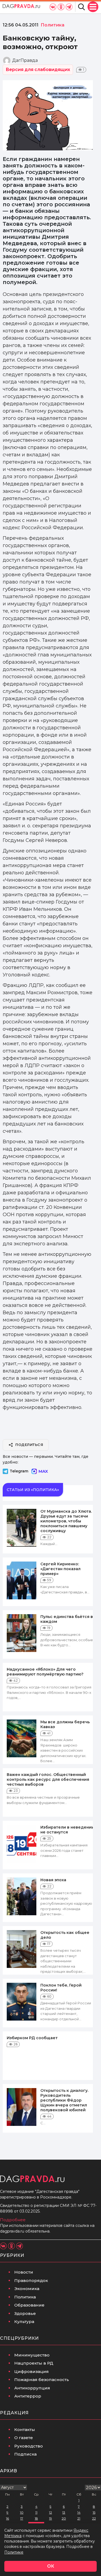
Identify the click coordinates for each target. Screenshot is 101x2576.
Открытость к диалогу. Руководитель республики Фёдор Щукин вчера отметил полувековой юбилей (64, 2100)
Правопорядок (31, 2280)
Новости (24, 2272)
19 (50, 2518)
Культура (24, 2322)
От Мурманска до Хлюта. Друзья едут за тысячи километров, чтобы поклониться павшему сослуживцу (66, 1521)
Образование (29, 2305)
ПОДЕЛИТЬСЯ (29, 1445)
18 (36, 2518)
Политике (14, 2552)
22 (94, 2518)
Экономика (27, 2289)
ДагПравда (25, 60)
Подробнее (13, 2220)
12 (50, 2512)
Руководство (29, 2446)
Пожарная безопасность (42, 2380)
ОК (51, 2566)
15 (94, 2512)
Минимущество (32, 2355)
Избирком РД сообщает (32, 2038)
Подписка (25, 2454)
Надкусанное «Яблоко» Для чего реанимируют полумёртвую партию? (45, 1672)
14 (79, 2512)
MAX (43, 1471)
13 (64, 2512)
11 (36, 2512)
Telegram (19, 1471)
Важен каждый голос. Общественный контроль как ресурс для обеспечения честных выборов (48, 1779)
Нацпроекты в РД (34, 2363)
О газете (24, 2438)
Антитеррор (28, 2396)
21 (79, 2518)
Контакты (25, 2430)
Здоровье (25, 2313)
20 (64, 2518)
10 (22, 2512)
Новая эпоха (53, 1880)
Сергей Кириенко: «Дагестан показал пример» (60, 1569)
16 (7, 2518)
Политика (25, 2297)
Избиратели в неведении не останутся (67, 1830)
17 (22, 2518)
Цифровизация (32, 2371)
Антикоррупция (32, 2388)
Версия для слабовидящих (38, 70)
